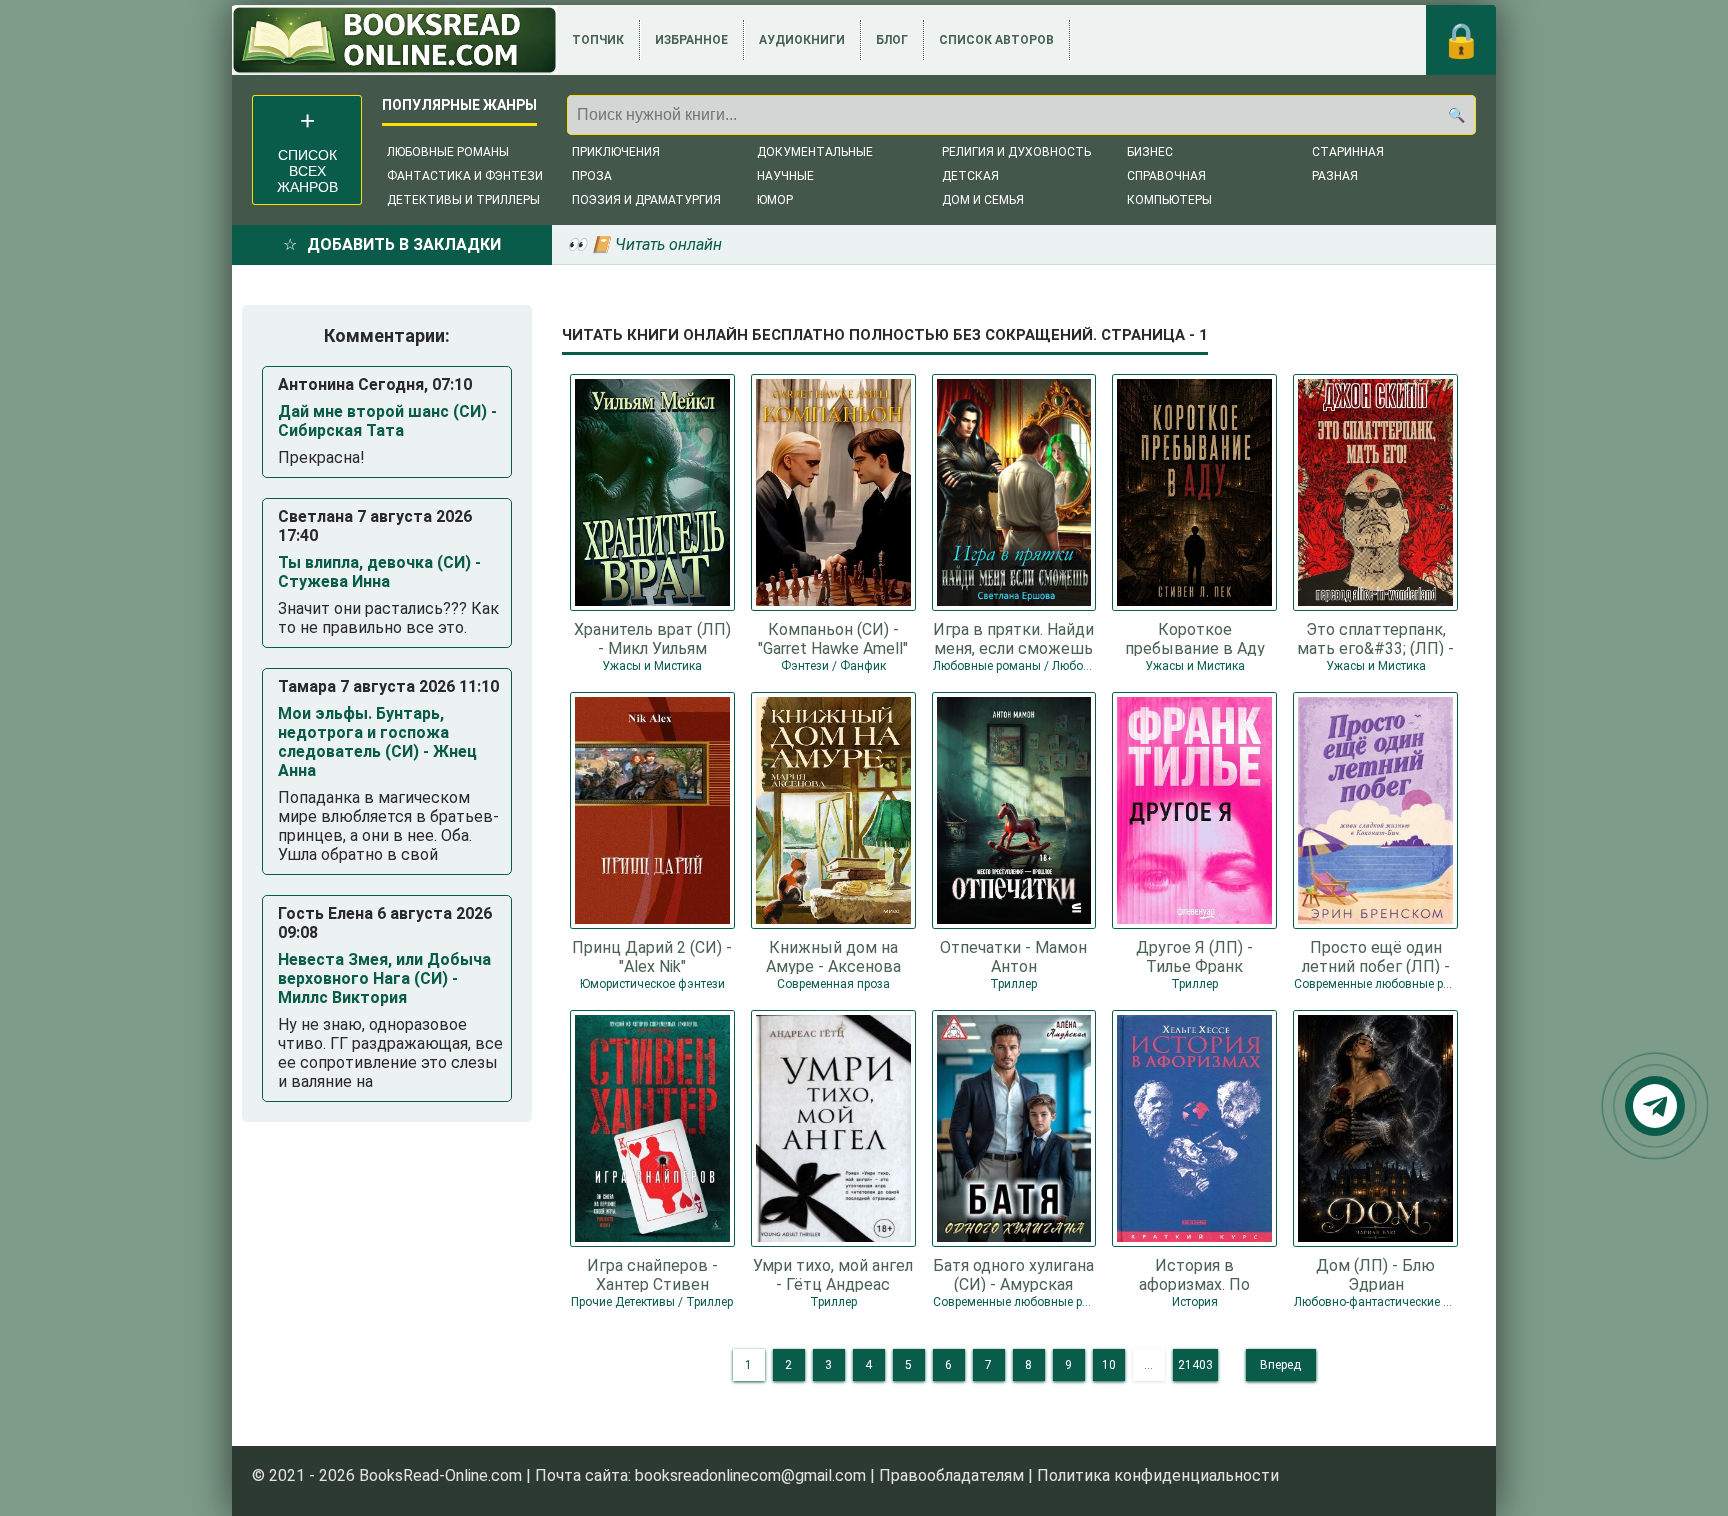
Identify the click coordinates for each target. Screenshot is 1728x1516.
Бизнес (1150, 152)
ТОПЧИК (598, 40)
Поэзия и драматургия (646, 200)
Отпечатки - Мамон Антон (1013, 956)
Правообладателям (951, 1475)
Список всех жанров (307, 171)
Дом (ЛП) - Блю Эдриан (1375, 1274)
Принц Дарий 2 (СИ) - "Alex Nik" (652, 956)
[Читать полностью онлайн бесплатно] (394, 40)
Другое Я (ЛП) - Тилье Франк (1194, 956)
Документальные (815, 152)
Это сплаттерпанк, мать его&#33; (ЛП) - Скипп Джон (1375, 638)
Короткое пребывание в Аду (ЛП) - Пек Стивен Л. (1194, 638)
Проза (592, 176)
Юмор (775, 200)
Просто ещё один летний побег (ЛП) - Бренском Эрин (1376, 956)
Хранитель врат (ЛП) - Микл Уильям (652, 638)
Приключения (616, 152)
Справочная (1166, 176)
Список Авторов (996, 40)
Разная (1335, 176)
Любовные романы (448, 152)
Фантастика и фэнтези (465, 176)
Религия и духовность (1016, 152)
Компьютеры (1169, 200)
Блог (892, 40)
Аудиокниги (802, 40)
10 (1109, 1365)
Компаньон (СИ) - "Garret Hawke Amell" (833, 638)
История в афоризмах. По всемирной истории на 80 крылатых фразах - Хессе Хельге (1195, 1274)
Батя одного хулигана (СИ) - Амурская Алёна (1013, 1274)
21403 (1195, 1365)
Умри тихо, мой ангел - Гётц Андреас (833, 1274)
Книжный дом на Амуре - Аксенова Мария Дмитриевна (833, 956)
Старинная (1348, 152)
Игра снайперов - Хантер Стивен (652, 1274)
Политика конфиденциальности (1158, 1475)
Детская (970, 176)
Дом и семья (983, 200)
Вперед (1280, 1365)
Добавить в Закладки (404, 244)
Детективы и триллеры (463, 200)
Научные (785, 176)
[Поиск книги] (1456, 115)
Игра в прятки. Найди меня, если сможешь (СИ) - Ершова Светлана (1013, 638)
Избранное (691, 40)
